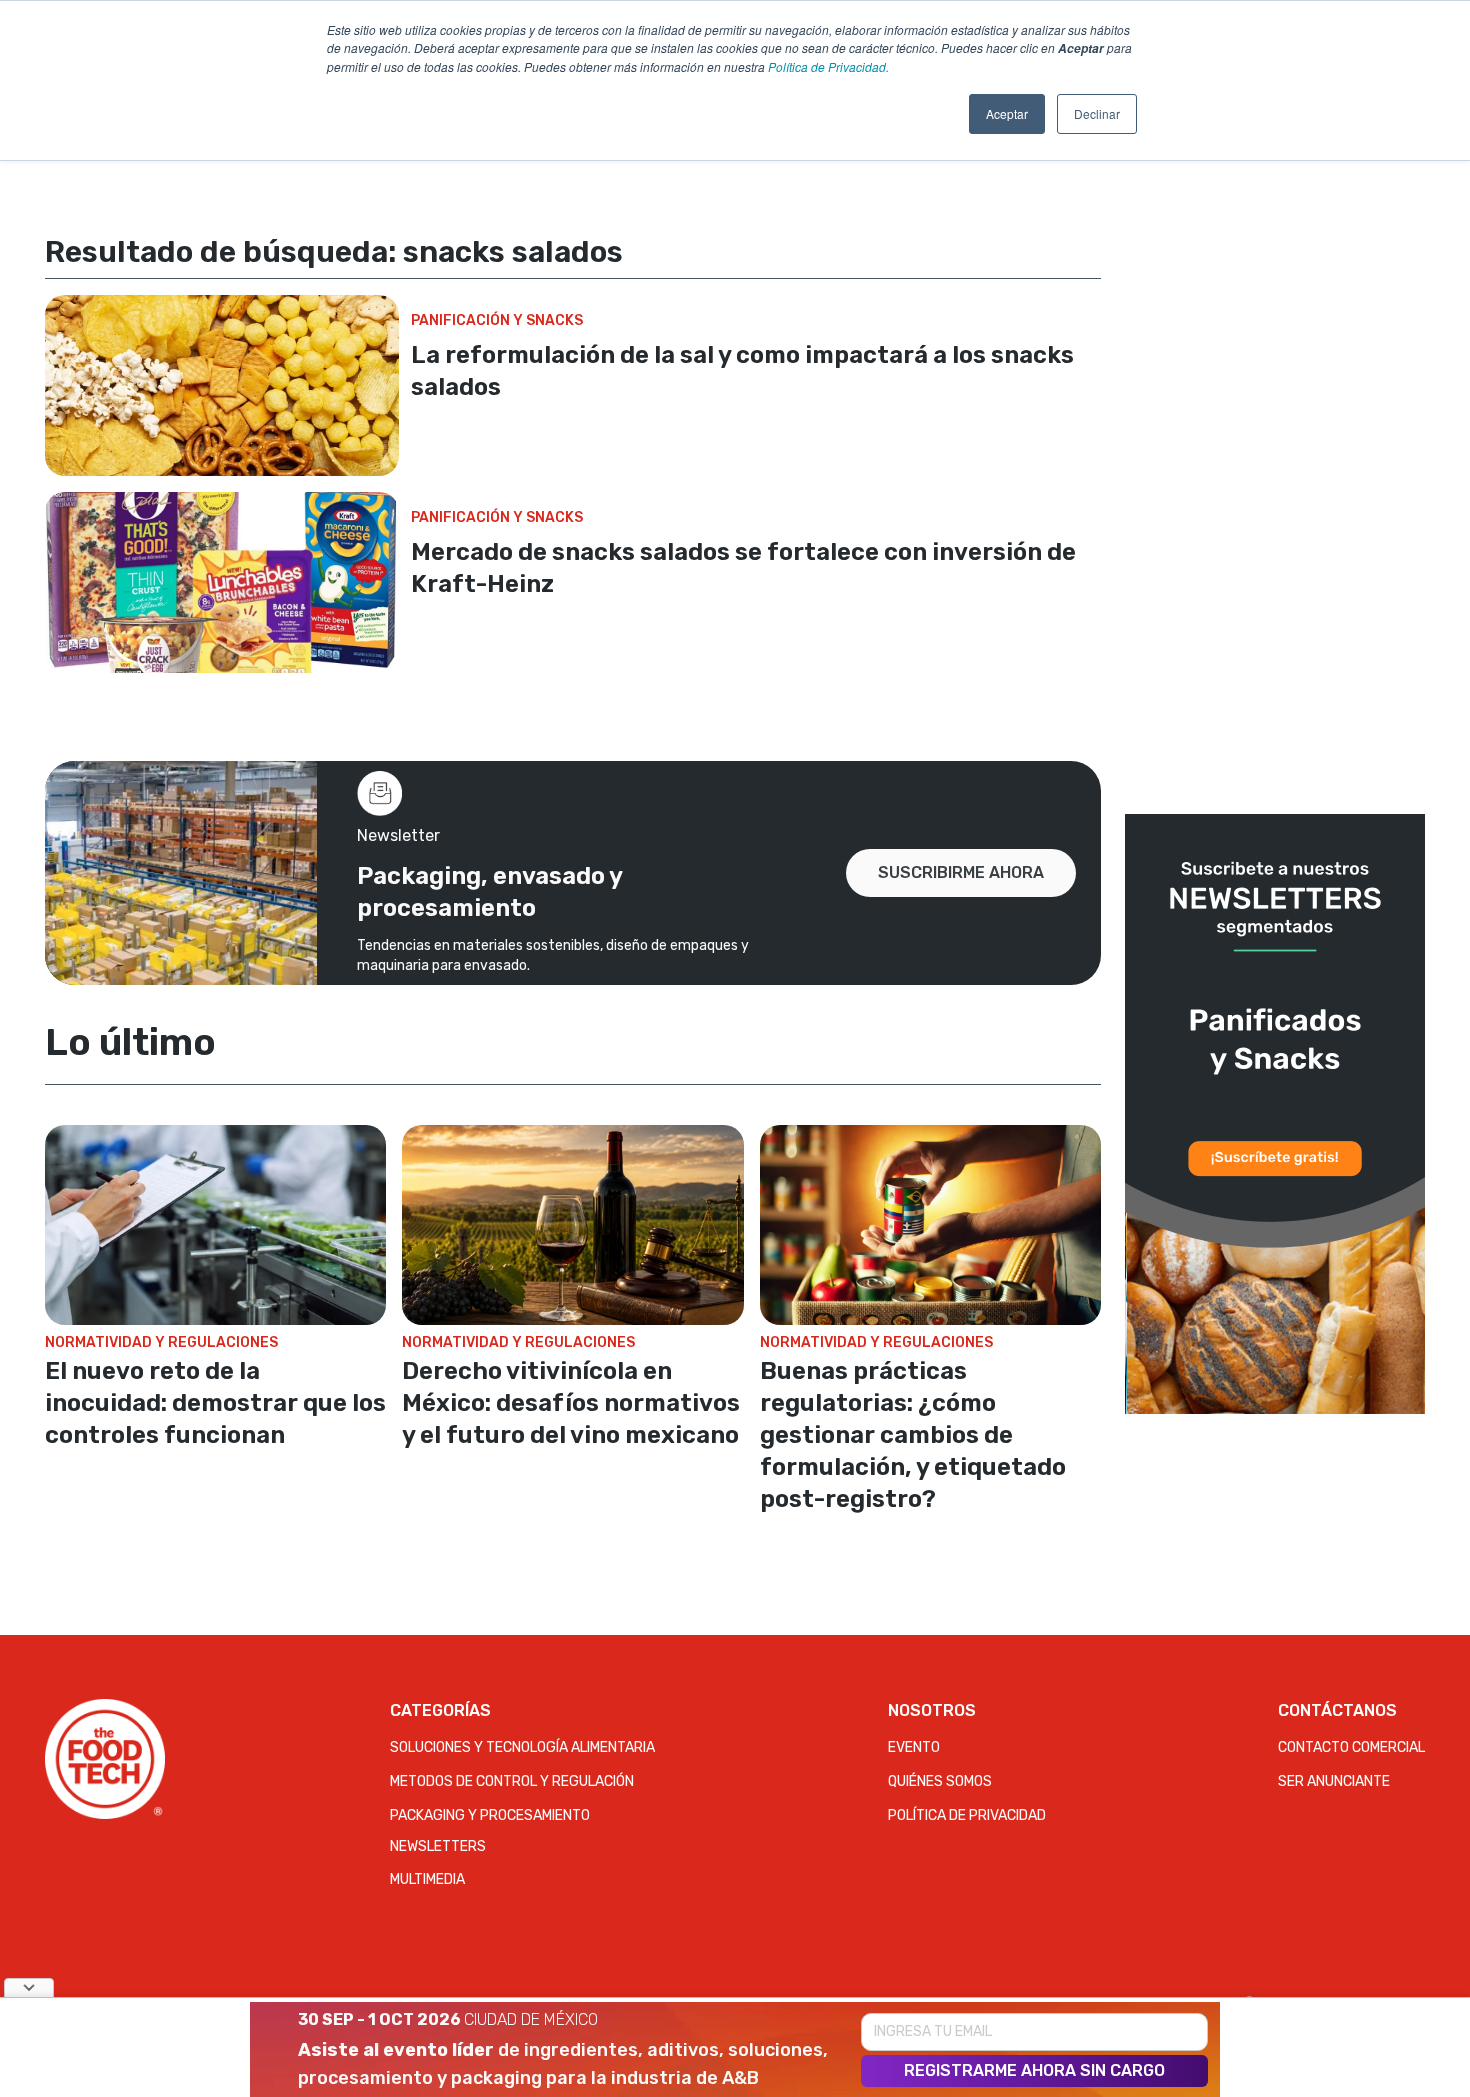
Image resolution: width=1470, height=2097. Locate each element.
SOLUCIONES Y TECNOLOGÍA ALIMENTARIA (522, 1747)
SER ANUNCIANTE (1334, 1781)
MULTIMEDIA (427, 1879)
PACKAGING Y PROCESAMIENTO (490, 1815)
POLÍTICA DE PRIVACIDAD (967, 1815)
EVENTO (914, 1747)
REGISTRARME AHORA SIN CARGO (1034, 2070)
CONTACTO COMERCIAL (1351, 1747)
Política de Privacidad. (828, 66)
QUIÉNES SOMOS (940, 1781)
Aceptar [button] (1007, 113)
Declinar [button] (1097, 113)
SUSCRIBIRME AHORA (961, 872)
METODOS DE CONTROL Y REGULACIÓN (512, 1781)
